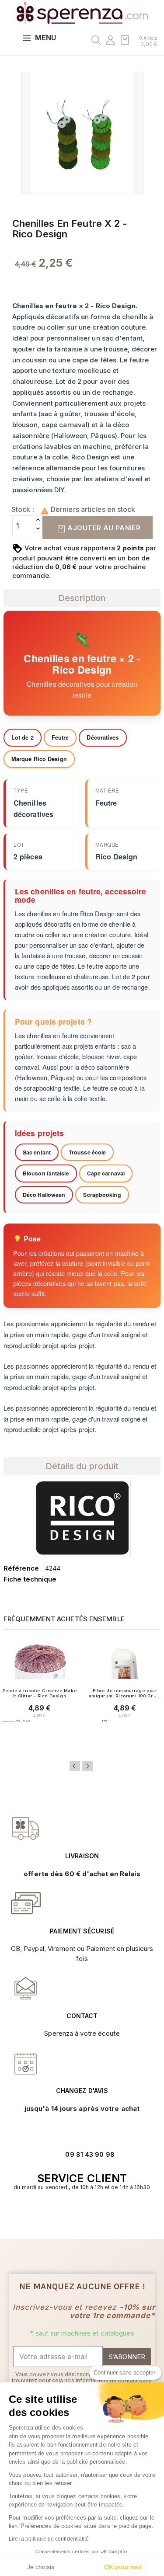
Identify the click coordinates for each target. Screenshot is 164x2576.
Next (87, 1766)
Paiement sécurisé (82, 1931)
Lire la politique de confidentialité (49, 2539)
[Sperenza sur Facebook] (77, 2214)
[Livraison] (26, 1903)
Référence (21, 1568)
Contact (82, 2016)
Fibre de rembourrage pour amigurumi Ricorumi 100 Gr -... (125, 1693)
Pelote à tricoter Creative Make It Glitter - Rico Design (40, 1693)
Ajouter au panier (103, 528)
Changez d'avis (82, 2091)
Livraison (82, 1856)
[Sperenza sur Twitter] (68, 2214)
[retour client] (26, 2063)
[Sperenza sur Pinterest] (96, 2214)
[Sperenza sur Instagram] (87, 2214)
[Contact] (26, 1829)
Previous (75, 1766)
